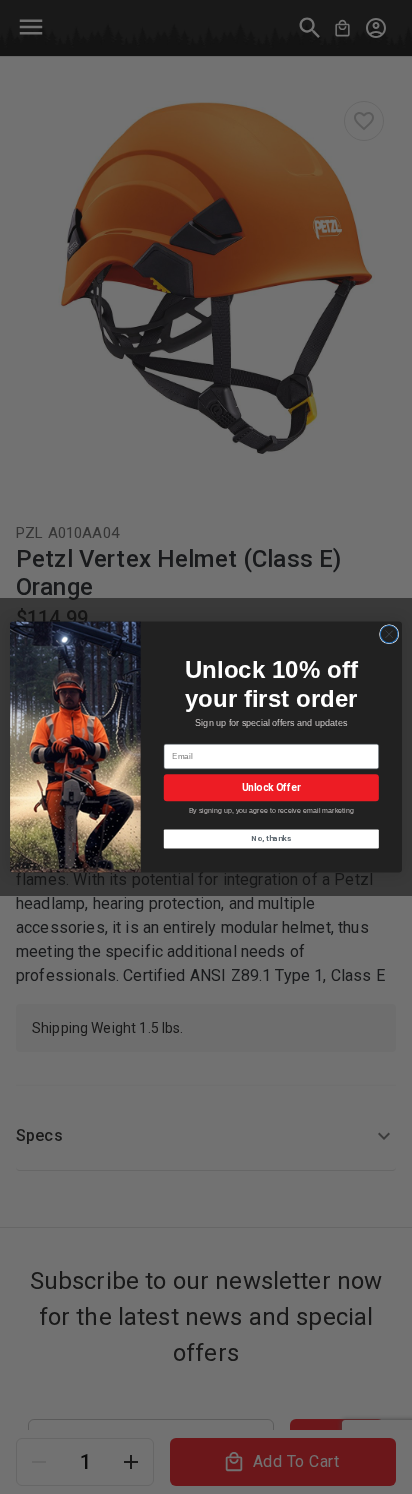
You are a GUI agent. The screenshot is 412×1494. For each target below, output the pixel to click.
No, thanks (271, 839)
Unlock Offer (271, 788)
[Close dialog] (389, 634)
